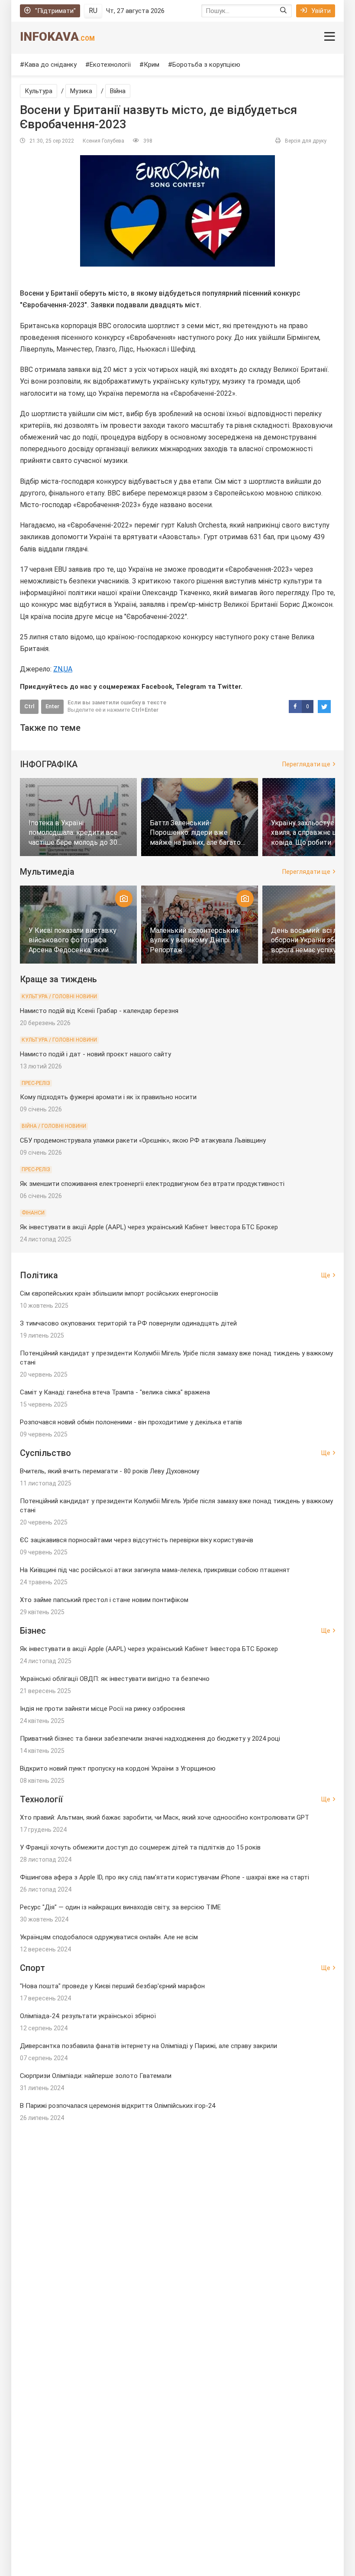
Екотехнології (110, 65)
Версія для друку (306, 141)
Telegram (191, 687)
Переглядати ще (306, 764)
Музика (81, 91)
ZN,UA (63, 669)
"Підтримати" (55, 11)
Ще (326, 1275)
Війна (118, 91)
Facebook (157, 687)
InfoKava (57, 37)
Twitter (229, 687)
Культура (39, 91)
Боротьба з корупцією (206, 65)
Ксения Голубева (103, 141)
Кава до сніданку (50, 65)
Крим (152, 65)
